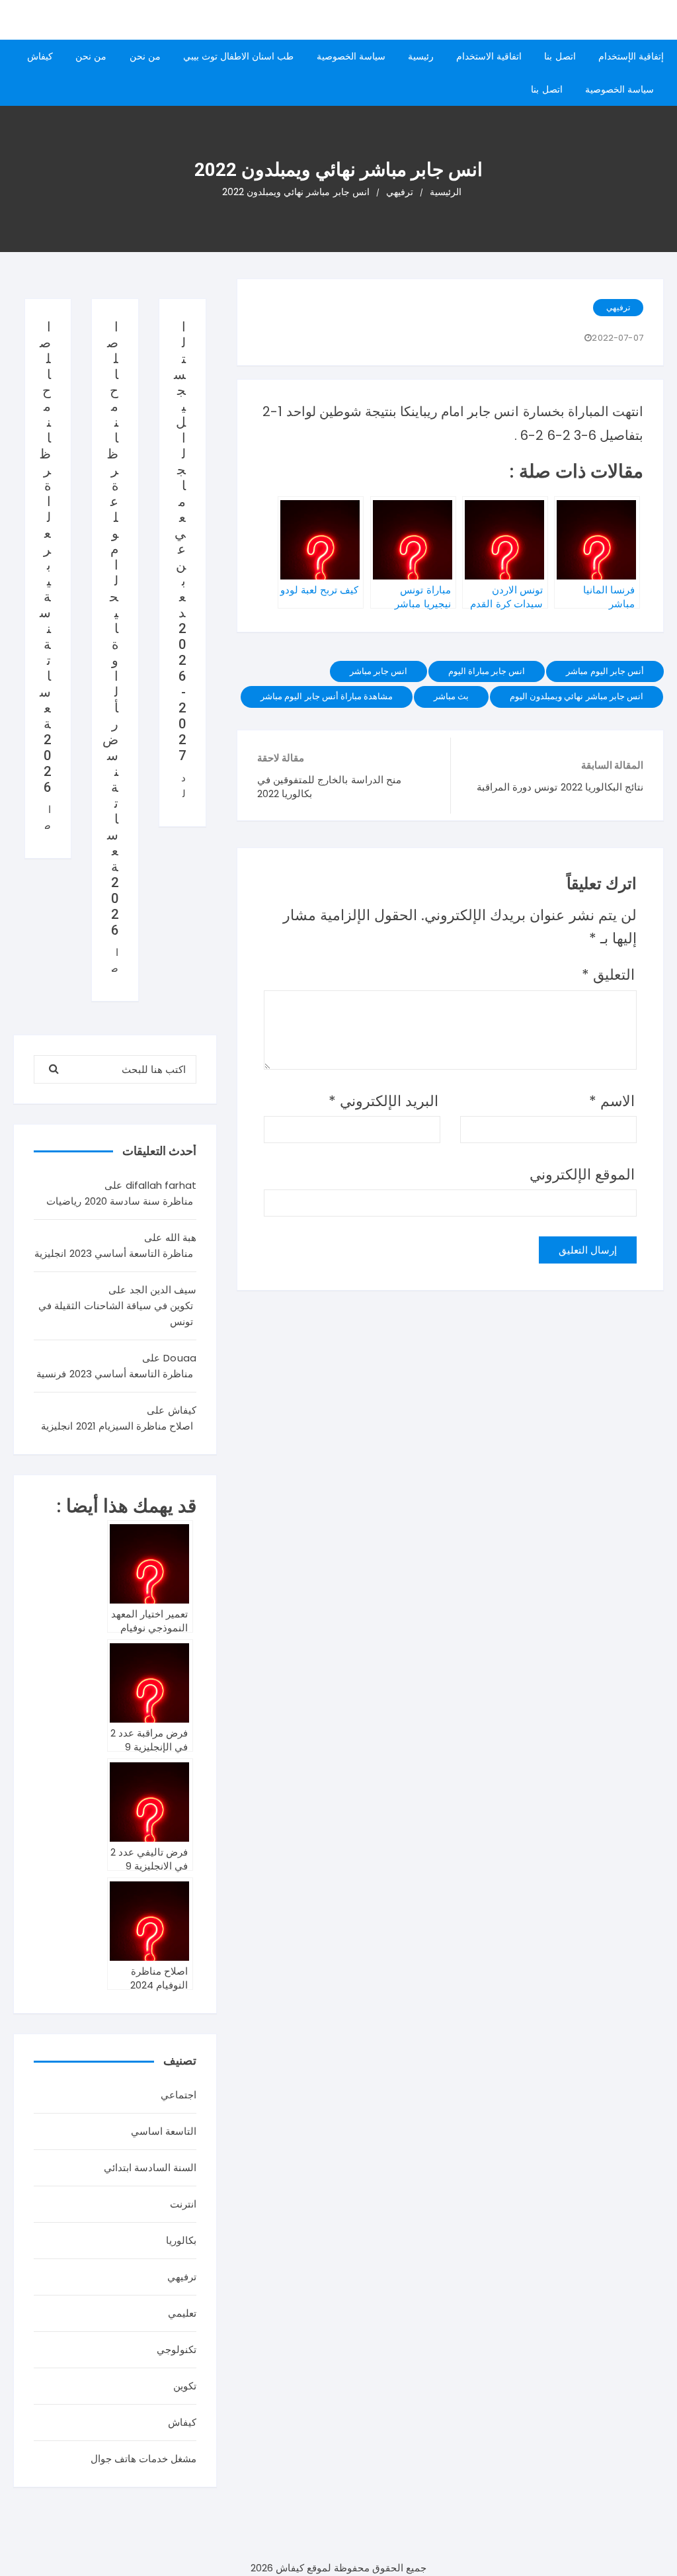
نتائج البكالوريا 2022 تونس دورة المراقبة (560, 787)
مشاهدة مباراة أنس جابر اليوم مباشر (327, 696)
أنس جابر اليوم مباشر (605, 671)
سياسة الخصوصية (351, 56)
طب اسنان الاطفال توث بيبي (239, 56)
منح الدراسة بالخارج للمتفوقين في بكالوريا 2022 (329, 787)
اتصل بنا (560, 56)
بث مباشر (451, 696)
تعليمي (182, 2313)
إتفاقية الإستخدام (631, 56)
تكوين (185, 2386)
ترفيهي (618, 307)
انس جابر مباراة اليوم (487, 671)
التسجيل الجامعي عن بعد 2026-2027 (180, 541)
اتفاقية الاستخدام (489, 56)
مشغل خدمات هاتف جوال (143, 2459)
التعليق (608, 975)
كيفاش (40, 56)
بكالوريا (181, 2240)
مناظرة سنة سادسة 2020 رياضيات (120, 1201)
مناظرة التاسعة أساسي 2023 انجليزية (114, 1253)
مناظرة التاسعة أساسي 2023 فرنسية (115, 1374)
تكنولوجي (177, 2349)
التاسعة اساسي (164, 2131)
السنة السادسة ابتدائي (150, 2168)
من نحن (145, 56)
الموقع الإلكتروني (582, 1175)
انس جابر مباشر (378, 671)
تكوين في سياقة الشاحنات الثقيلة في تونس (116, 1313)
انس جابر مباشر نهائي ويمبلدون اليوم (577, 696)
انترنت (183, 2204)
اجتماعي (179, 2095)
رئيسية (421, 56)
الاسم (612, 1101)
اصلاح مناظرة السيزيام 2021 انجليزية (117, 1426)
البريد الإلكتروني (383, 1101)
